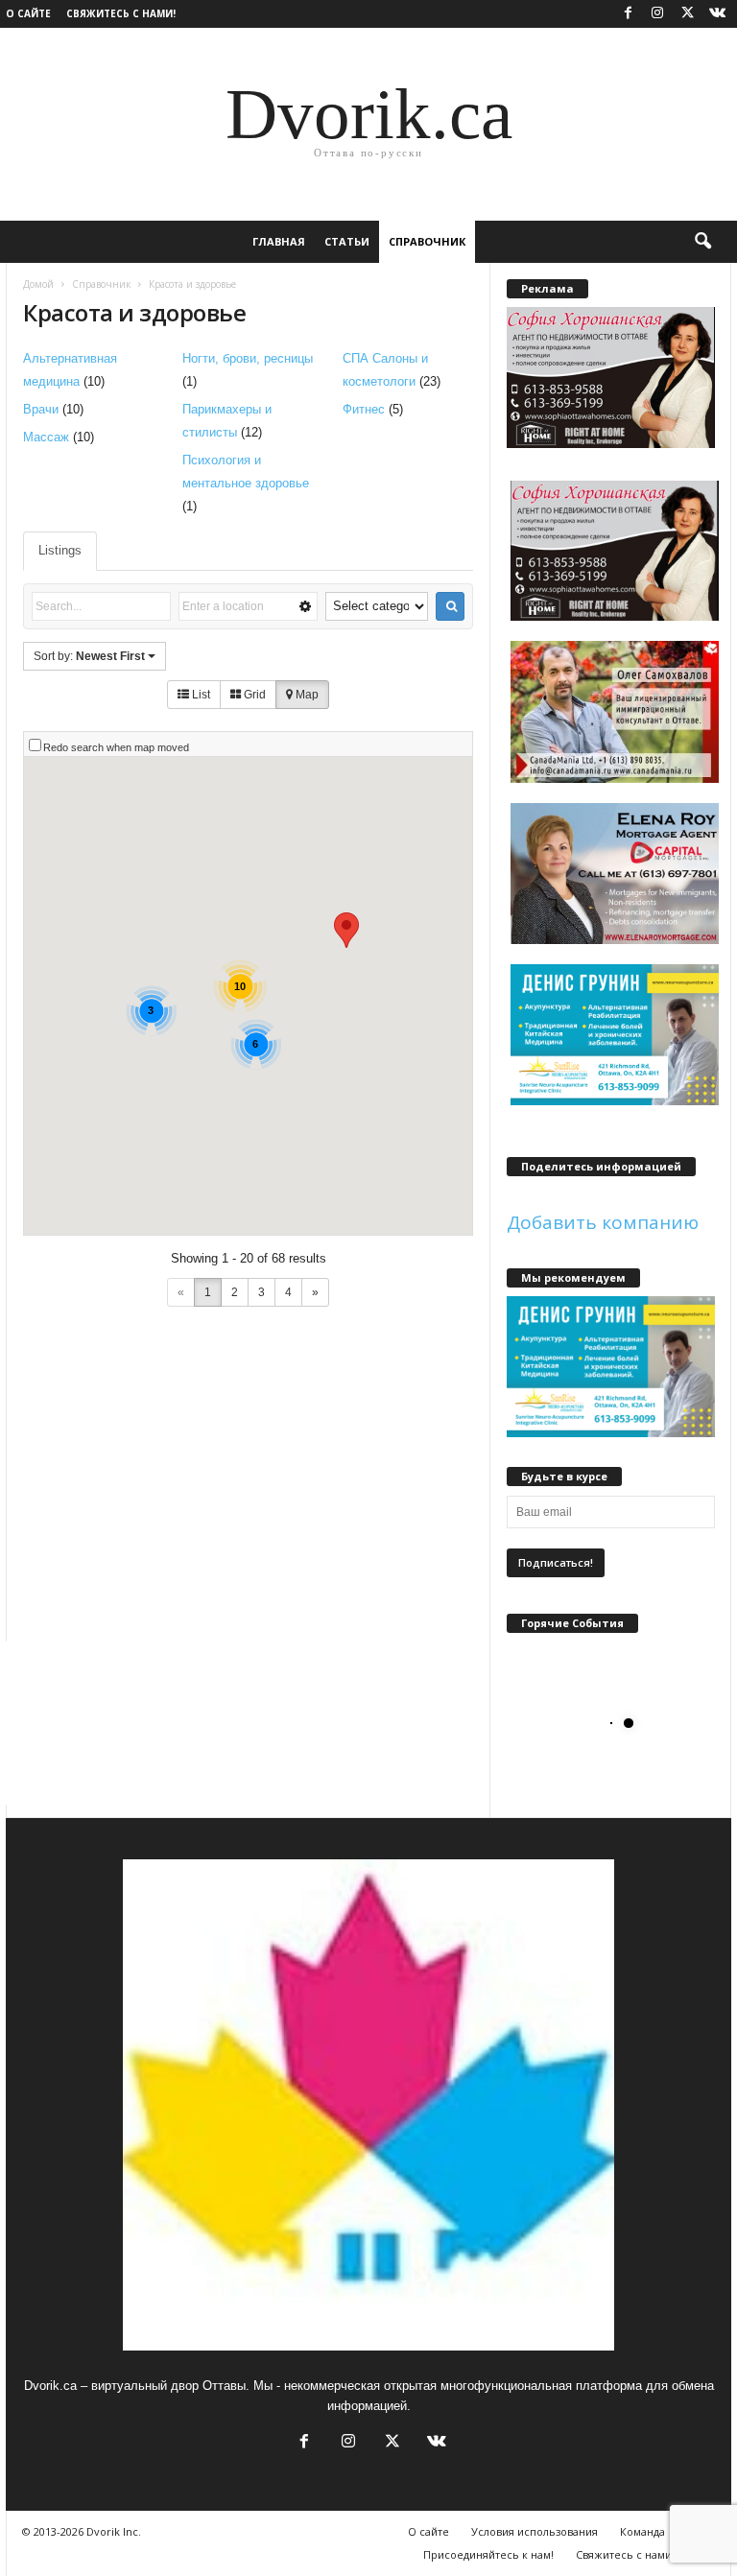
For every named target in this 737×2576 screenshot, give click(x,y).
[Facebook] (628, 14)
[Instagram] (657, 14)
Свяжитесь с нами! (121, 13)
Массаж (46, 437)
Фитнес (364, 409)
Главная (279, 241)
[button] (702, 242)
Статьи (347, 241)
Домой (38, 284)
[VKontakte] (717, 14)
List (200, 695)
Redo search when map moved (116, 747)
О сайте (28, 13)
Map (306, 695)
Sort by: (89, 656)
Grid (253, 695)
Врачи (41, 409)
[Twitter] (687, 14)
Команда (642, 2531)
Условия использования (535, 2531)
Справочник (427, 241)
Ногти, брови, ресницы (248, 358)
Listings (60, 550)
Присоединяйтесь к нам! (488, 2554)
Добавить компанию (603, 1222)
